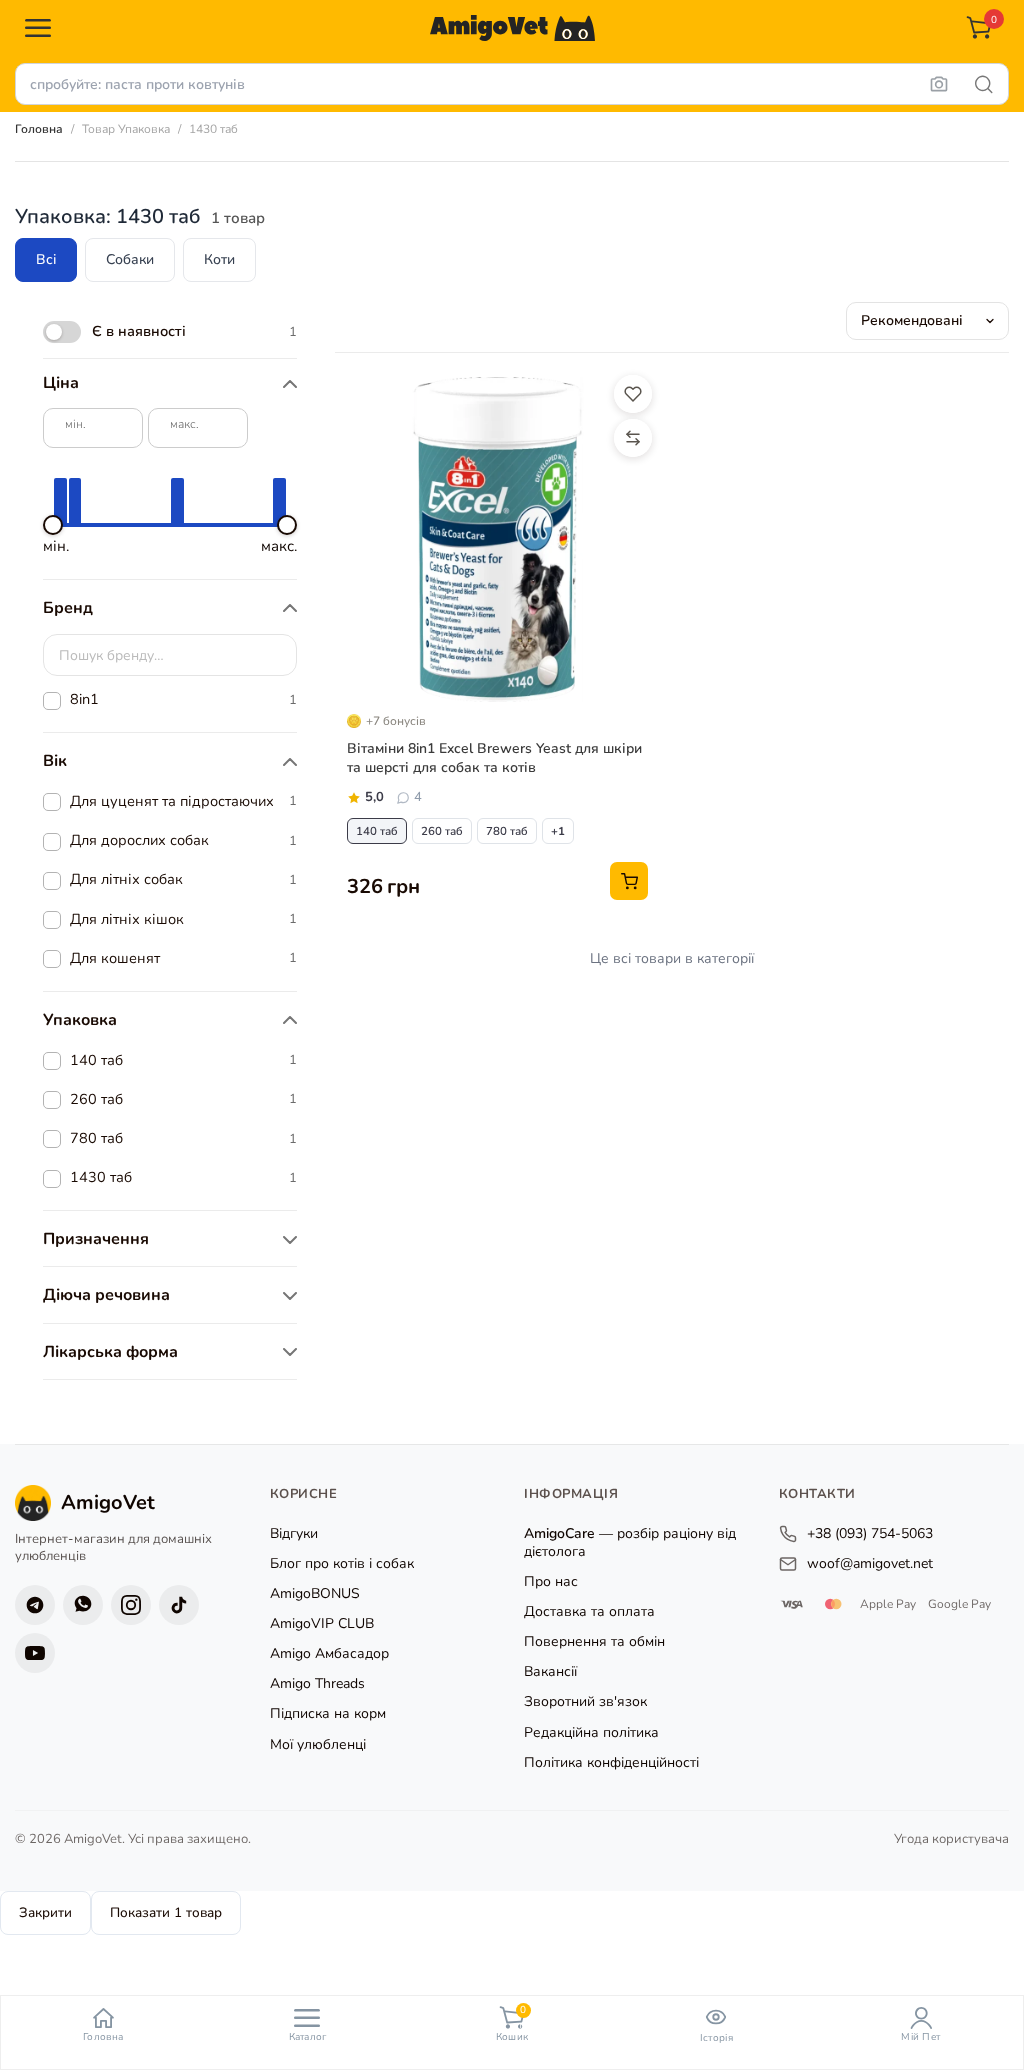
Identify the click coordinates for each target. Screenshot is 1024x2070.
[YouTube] (35, 1652)
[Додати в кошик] (629, 881)
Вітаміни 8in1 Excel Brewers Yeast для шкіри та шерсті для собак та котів (494, 758)
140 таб (377, 831)
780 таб (507, 831)
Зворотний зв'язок (585, 1701)
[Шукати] (984, 84)
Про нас (551, 1581)
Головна (39, 129)
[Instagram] (131, 1604)
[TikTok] (179, 1604)
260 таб (442, 831)
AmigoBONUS (315, 1593)
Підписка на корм (328, 1713)
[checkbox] (170, 332)
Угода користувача (951, 1838)
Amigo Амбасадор (329, 1653)
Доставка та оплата (589, 1611)
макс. (184, 424)
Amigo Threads (317, 1683)
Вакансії (550, 1671)
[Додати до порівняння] (633, 438)
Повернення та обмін (594, 1641)
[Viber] (83, 1604)
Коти (219, 259)
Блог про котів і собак (342, 1563)
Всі (46, 259)
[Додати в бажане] (633, 394)
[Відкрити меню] (38, 28)
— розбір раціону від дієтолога (630, 1542)
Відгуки (294, 1533)
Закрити (45, 1912)
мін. (75, 424)
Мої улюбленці (318, 1743)
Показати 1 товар (166, 1912)
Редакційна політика (591, 1731)
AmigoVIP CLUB (322, 1623)
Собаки (130, 259)
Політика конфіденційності (611, 1761)
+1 (558, 831)
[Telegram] (35, 1604)
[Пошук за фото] (939, 84)
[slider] (53, 525)
